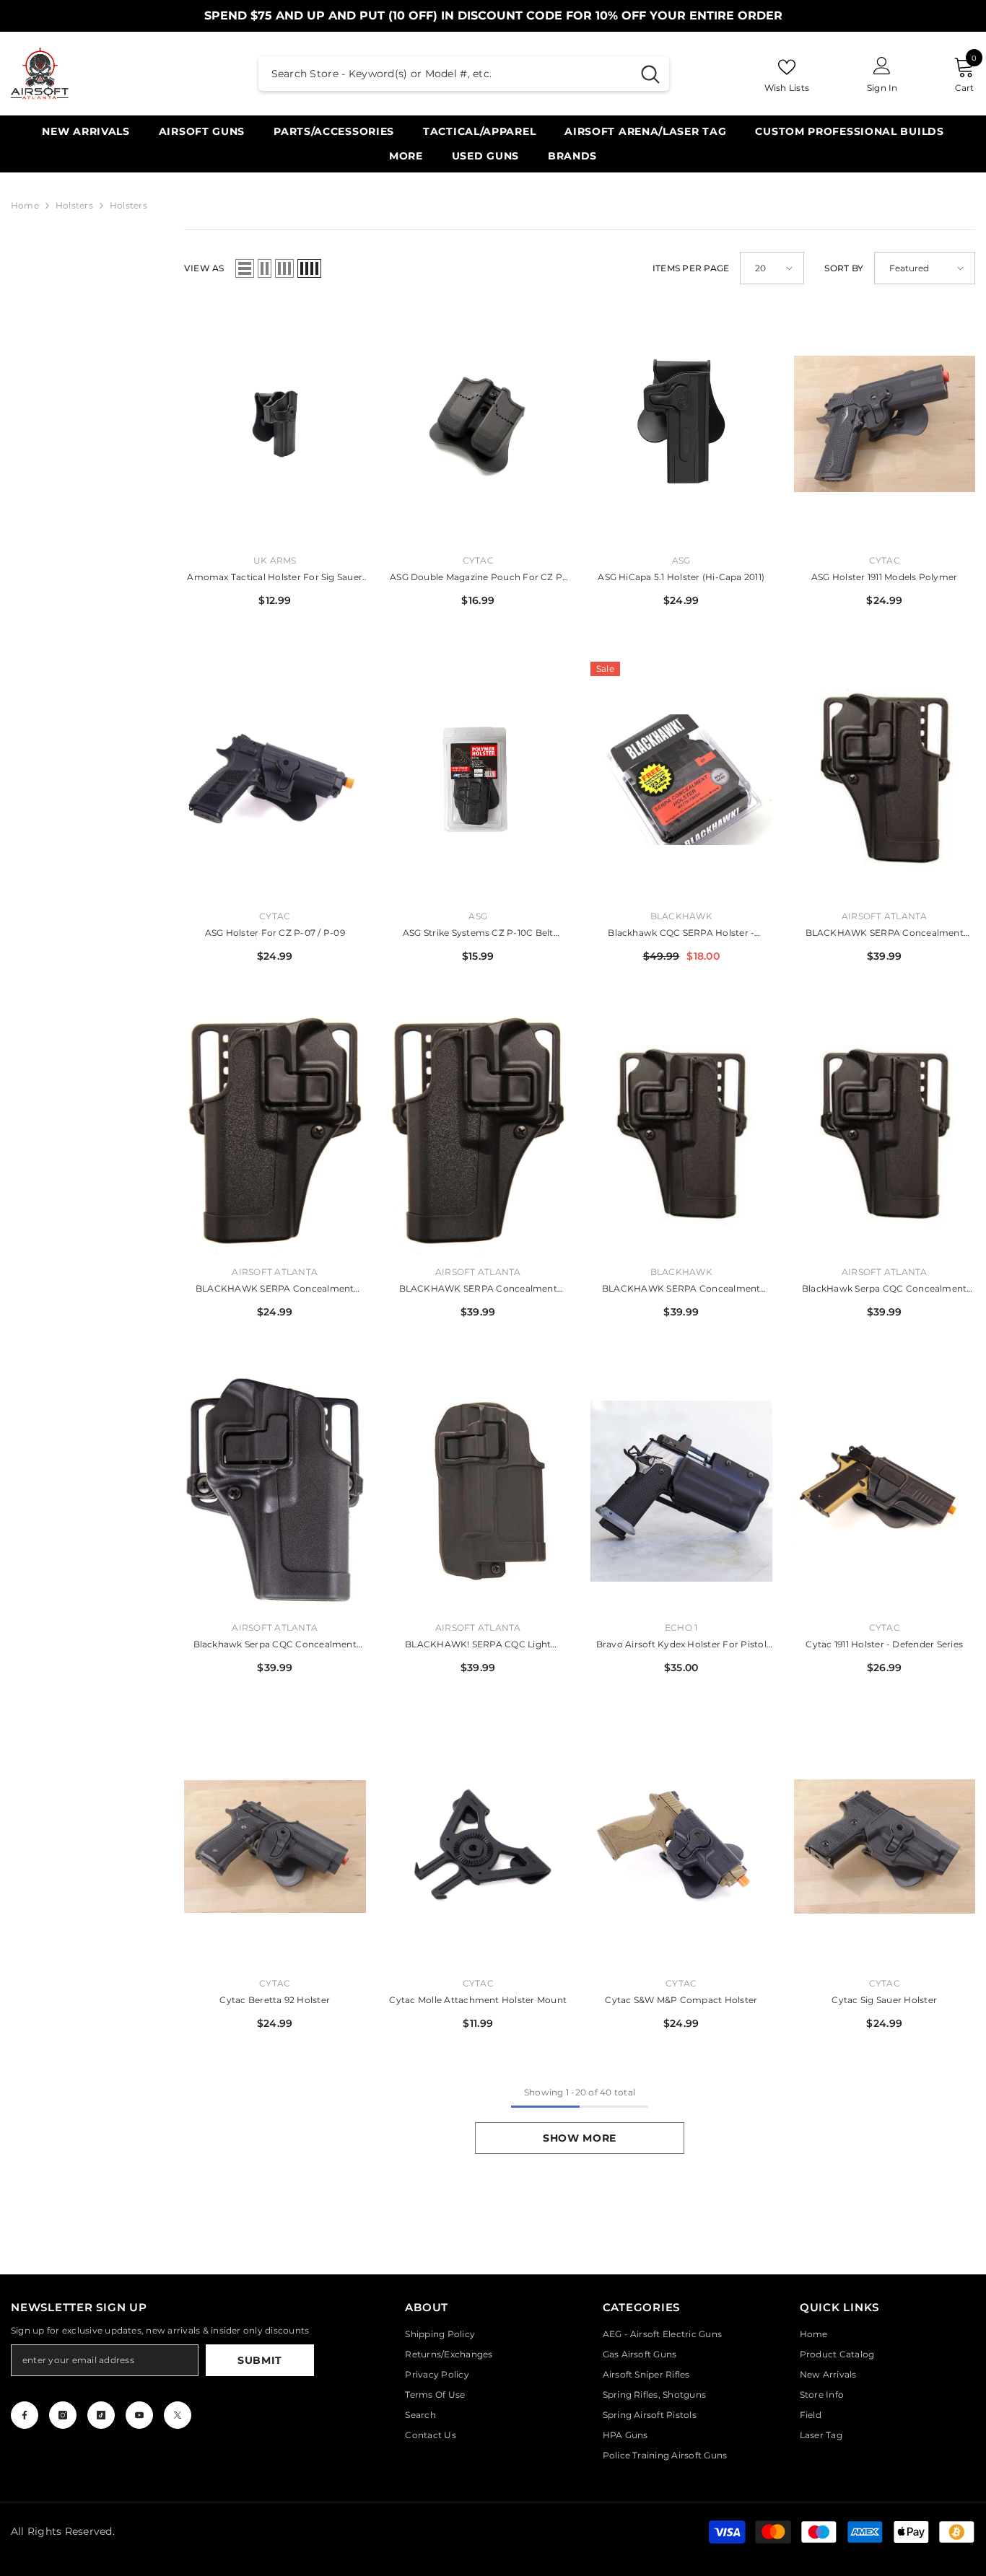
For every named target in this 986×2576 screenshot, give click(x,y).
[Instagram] (63, 2415)
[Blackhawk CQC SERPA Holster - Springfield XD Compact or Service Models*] (681, 780)
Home (25, 205)
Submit (260, 2360)
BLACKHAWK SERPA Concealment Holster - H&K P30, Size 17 (885, 934)
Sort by (844, 268)
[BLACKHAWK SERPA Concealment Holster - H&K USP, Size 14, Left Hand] (275, 1135)
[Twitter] (178, 2415)
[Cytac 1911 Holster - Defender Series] (885, 1491)
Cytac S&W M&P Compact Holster (681, 2000)
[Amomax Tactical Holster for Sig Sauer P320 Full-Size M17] (275, 424)
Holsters (74, 205)
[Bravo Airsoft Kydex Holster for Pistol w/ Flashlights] (681, 1491)
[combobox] (445, 74)
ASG (681, 560)
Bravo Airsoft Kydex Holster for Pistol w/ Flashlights (681, 1646)
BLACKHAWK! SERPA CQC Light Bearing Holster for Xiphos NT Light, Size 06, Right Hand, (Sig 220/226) (478, 1646)
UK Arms (275, 560)
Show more (580, 2138)
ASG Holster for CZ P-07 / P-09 (275, 933)
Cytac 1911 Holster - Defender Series (884, 1644)
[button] (245, 268)
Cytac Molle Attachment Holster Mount (478, 2000)
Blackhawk (681, 916)
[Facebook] (25, 2415)
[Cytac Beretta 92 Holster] (275, 1847)
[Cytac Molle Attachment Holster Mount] (479, 1847)
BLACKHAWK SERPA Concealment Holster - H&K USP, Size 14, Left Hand (275, 1290)
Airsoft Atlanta (885, 916)
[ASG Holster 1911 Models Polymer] (885, 424)
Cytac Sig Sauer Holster (884, 2000)
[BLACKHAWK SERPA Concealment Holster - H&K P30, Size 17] (885, 780)
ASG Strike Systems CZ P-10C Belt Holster (478, 934)
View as (204, 268)
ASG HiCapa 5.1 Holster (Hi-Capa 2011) (681, 577)
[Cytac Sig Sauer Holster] (885, 1847)
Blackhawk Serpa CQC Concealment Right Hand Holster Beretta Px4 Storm (275, 1646)
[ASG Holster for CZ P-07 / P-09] (275, 780)
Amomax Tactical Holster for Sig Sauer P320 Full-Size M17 (275, 578)
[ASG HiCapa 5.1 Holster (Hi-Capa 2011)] (681, 424)
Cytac (478, 560)
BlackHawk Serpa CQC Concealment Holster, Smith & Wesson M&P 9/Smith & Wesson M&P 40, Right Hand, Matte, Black (884, 1290)
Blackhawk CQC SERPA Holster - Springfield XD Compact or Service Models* (681, 934)
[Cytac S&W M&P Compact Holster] (681, 1847)
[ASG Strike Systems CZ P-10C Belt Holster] (479, 780)
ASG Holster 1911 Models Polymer (884, 577)
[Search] (464, 74)
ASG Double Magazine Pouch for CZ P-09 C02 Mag (478, 578)
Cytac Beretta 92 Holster (275, 2000)
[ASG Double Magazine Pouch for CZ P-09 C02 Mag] (479, 424)
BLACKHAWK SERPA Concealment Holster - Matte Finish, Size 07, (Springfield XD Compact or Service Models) (681, 1290)
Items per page (691, 268)
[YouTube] (139, 2415)
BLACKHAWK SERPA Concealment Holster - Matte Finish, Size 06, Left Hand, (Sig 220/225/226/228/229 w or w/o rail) (478, 1290)
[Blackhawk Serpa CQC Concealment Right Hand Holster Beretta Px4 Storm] (275, 1491)
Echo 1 (681, 1627)
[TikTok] (101, 2415)
